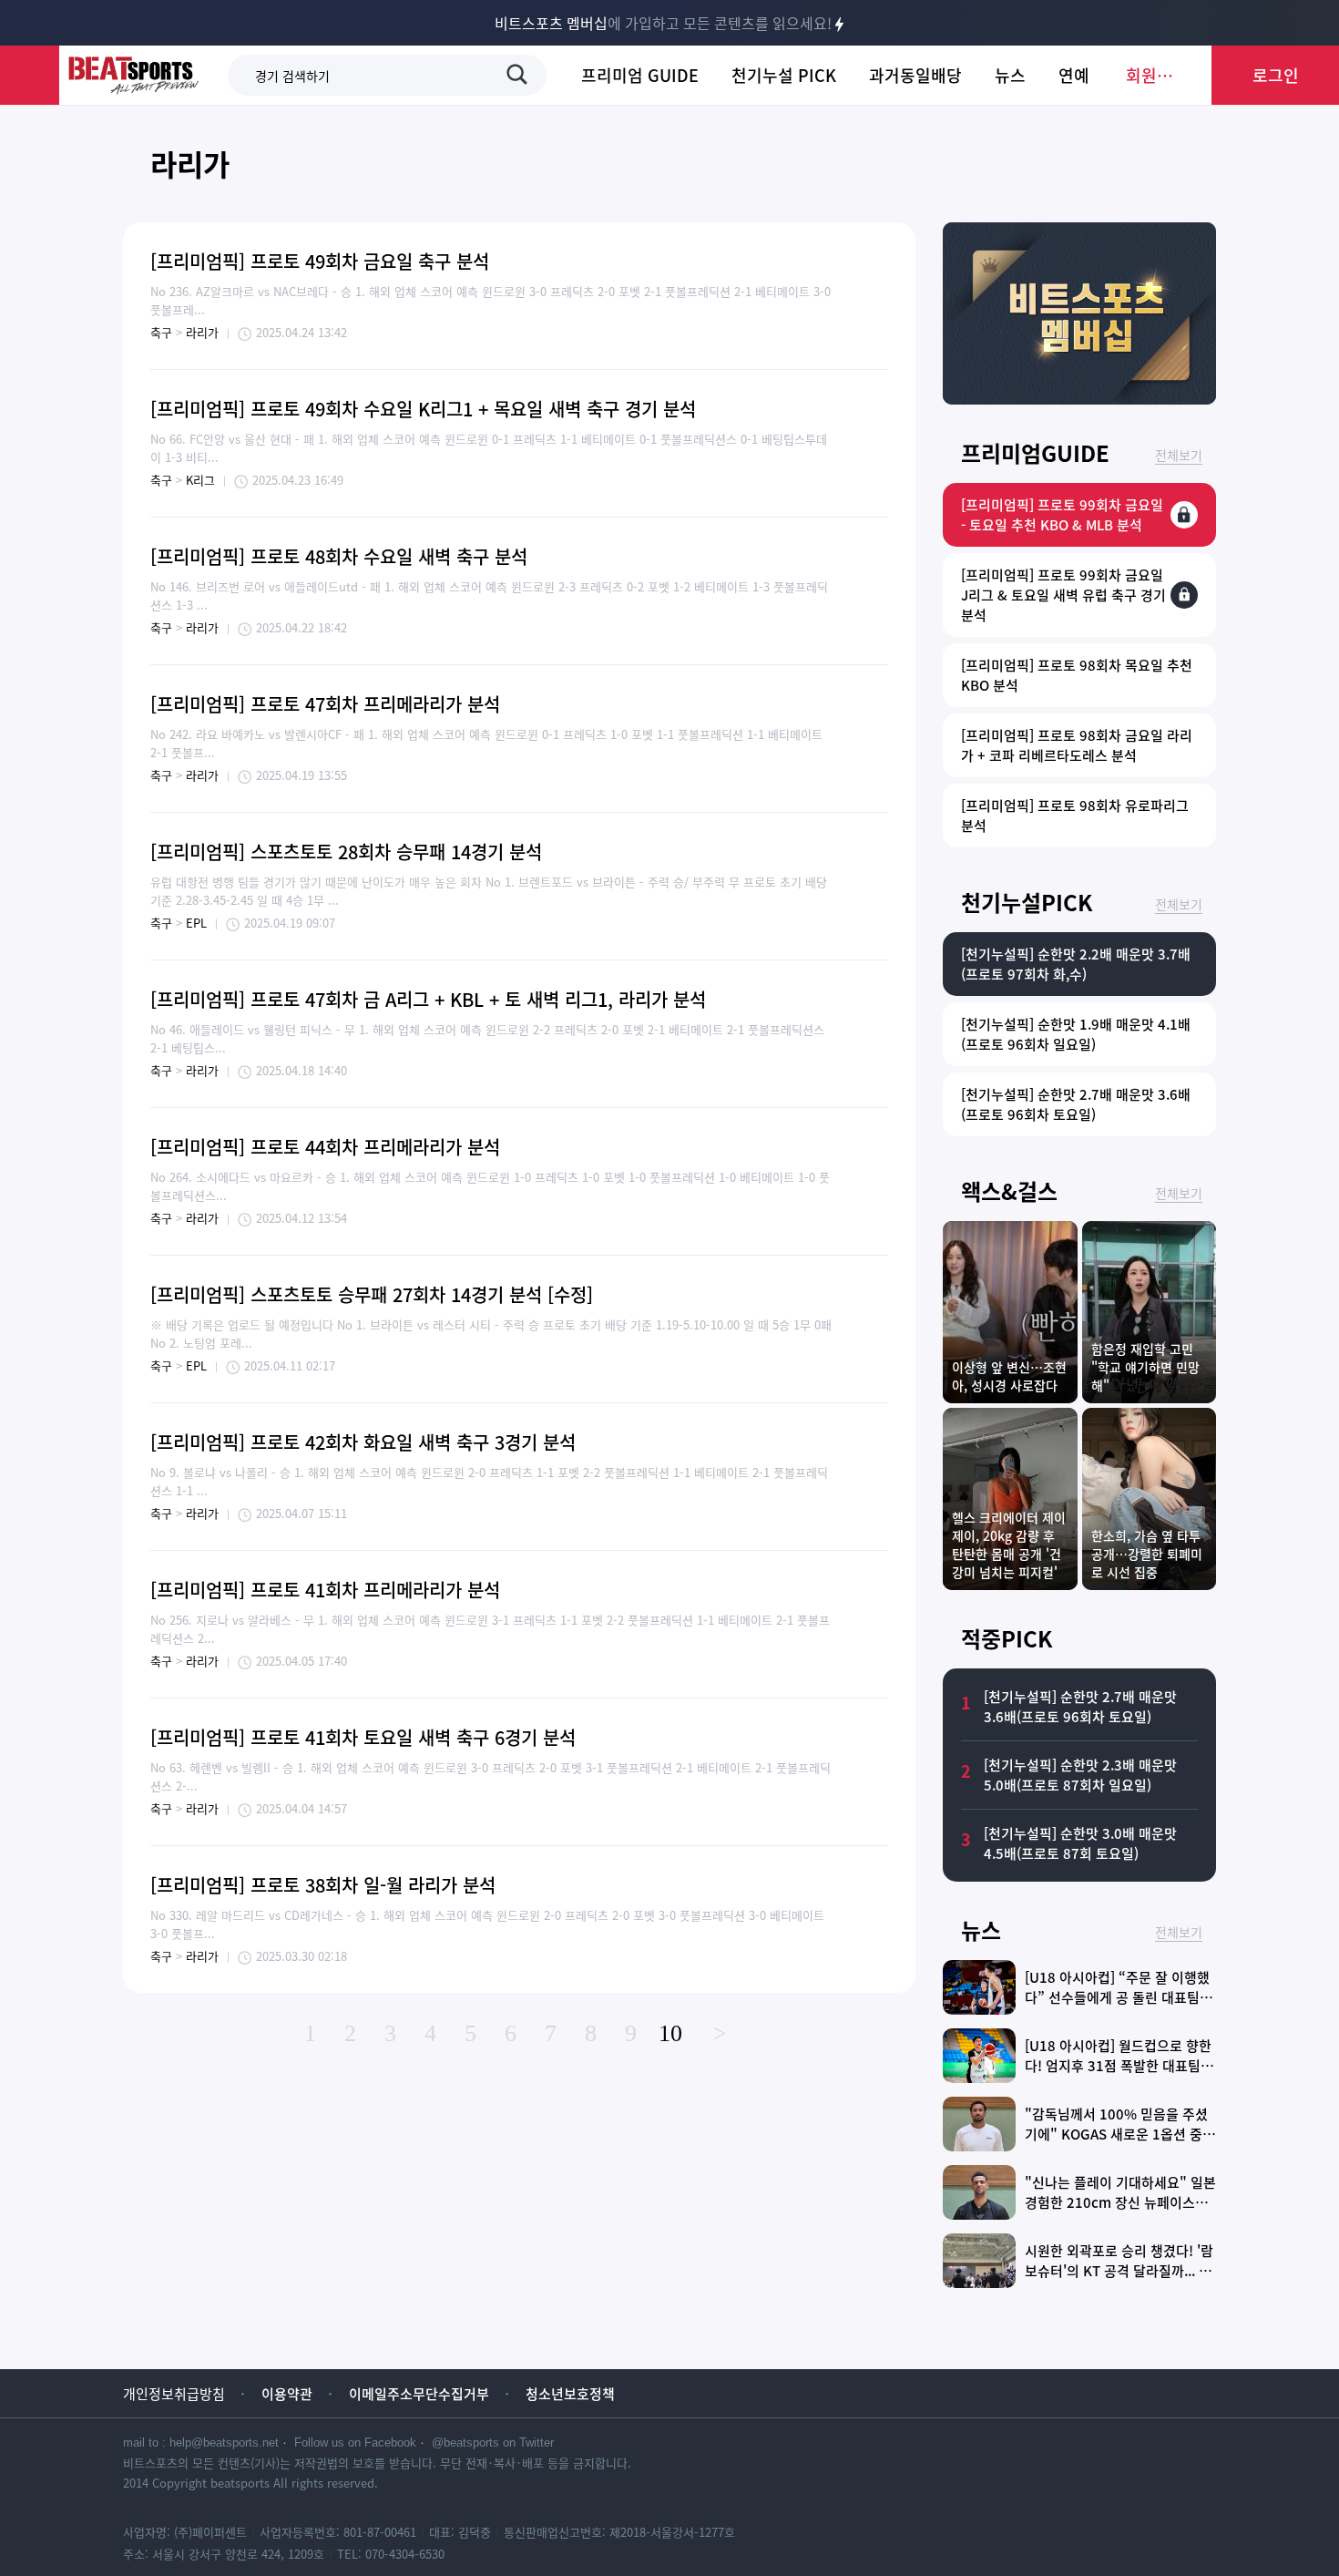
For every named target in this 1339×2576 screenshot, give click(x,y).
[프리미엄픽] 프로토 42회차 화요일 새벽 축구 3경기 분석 (363, 1442)
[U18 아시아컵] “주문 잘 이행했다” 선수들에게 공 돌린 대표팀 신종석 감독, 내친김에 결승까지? (1120, 1997)
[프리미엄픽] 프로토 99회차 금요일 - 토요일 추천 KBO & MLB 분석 (1062, 515)
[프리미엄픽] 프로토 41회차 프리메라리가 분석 (325, 1590)
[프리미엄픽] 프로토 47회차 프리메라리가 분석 (325, 704)
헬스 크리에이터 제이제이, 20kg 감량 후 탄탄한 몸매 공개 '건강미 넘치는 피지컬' (1009, 1545)
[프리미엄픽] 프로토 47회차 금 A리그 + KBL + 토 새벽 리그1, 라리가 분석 (428, 999)
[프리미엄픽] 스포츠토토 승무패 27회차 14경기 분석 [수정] (372, 1294)
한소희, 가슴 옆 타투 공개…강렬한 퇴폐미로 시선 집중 (1147, 1554)
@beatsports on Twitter (493, 2443)
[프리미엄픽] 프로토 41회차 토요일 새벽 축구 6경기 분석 (363, 1737)
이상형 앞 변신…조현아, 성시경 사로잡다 (1009, 1376)
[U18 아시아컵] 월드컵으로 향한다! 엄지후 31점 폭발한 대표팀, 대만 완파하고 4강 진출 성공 (1118, 2066)
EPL (196, 923)
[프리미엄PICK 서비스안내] (1079, 398)
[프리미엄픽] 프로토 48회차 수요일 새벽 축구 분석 (339, 556)
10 (670, 2033)
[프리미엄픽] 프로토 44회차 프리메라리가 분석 (325, 1147)
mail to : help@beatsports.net (201, 2443)
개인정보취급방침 (174, 2394)
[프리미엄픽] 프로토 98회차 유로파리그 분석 (1075, 816)
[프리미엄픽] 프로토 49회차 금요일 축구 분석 (320, 261)
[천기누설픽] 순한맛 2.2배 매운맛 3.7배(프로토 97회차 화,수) (1076, 964)
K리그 (200, 480)
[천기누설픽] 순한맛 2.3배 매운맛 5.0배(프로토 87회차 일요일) (1080, 1775)
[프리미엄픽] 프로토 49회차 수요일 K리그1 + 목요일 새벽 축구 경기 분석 (423, 409)
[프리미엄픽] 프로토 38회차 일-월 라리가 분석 (323, 1885)
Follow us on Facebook (355, 2443)
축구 (161, 332)
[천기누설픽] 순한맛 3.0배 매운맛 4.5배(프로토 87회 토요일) (1080, 1843)
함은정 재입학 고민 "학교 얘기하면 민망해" (1145, 1367)
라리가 (190, 164)
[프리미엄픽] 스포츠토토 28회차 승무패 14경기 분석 (346, 852)
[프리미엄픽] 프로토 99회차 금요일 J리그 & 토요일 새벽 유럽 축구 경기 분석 (1063, 595)
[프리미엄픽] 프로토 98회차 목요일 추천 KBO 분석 (1077, 675)
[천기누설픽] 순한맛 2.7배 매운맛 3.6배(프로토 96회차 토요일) (1076, 1104)
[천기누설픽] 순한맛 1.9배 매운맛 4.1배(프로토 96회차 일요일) (1076, 1034)
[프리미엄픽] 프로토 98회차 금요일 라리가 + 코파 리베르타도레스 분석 (1077, 745)
